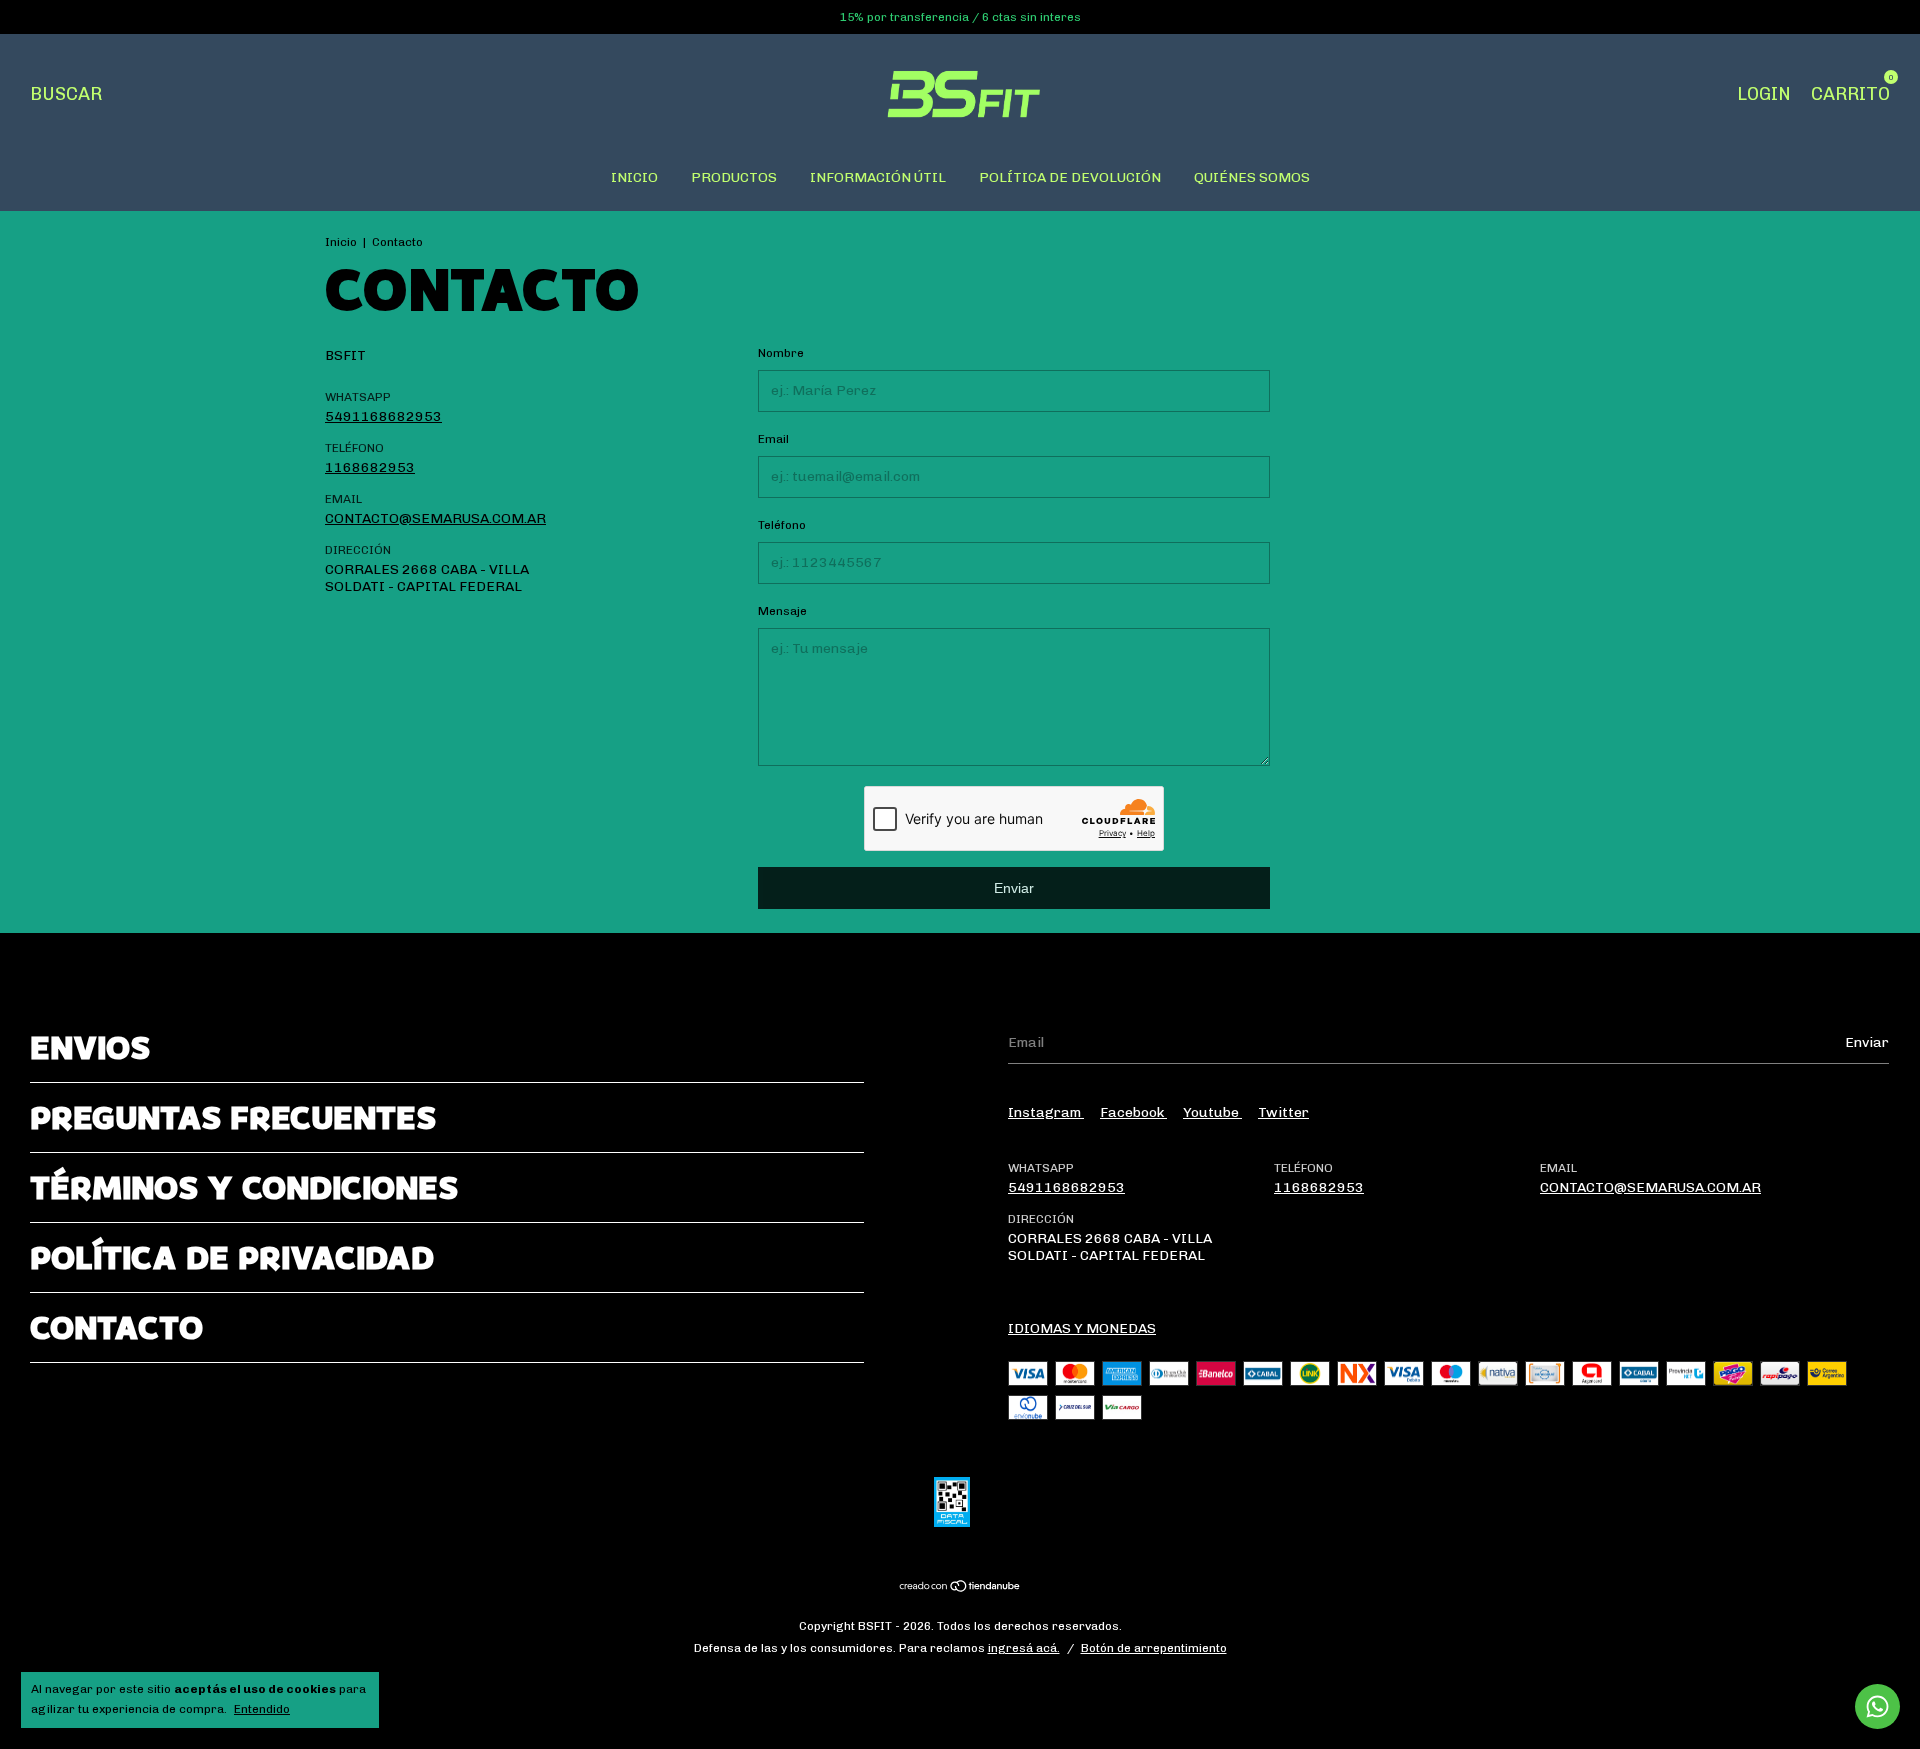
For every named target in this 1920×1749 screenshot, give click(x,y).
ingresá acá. (1024, 1648)
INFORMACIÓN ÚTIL (878, 177)
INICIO (634, 177)
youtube (1212, 1112)
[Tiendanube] (960, 1587)
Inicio (341, 242)
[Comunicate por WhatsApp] (1877, 1706)
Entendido (262, 1709)
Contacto (116, 1327)
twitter (1283, 1112)
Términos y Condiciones (244, 1187)
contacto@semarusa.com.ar (435, 518)
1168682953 (370, 467)
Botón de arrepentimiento (1154, 1648)
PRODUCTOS (734, 177)
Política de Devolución (1070, 177)
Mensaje (782, 611)
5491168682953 (383, 416)
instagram (1046, 1112)
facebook (1133, 1112)
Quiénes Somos (1252, 177)
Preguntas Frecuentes (233, 1117)
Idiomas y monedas (1082, 1328)
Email (773, 439)
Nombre (781, 353)
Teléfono (782, 525)
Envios (90, 1047)
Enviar (1014, 888)
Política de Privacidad (232, 1257)
